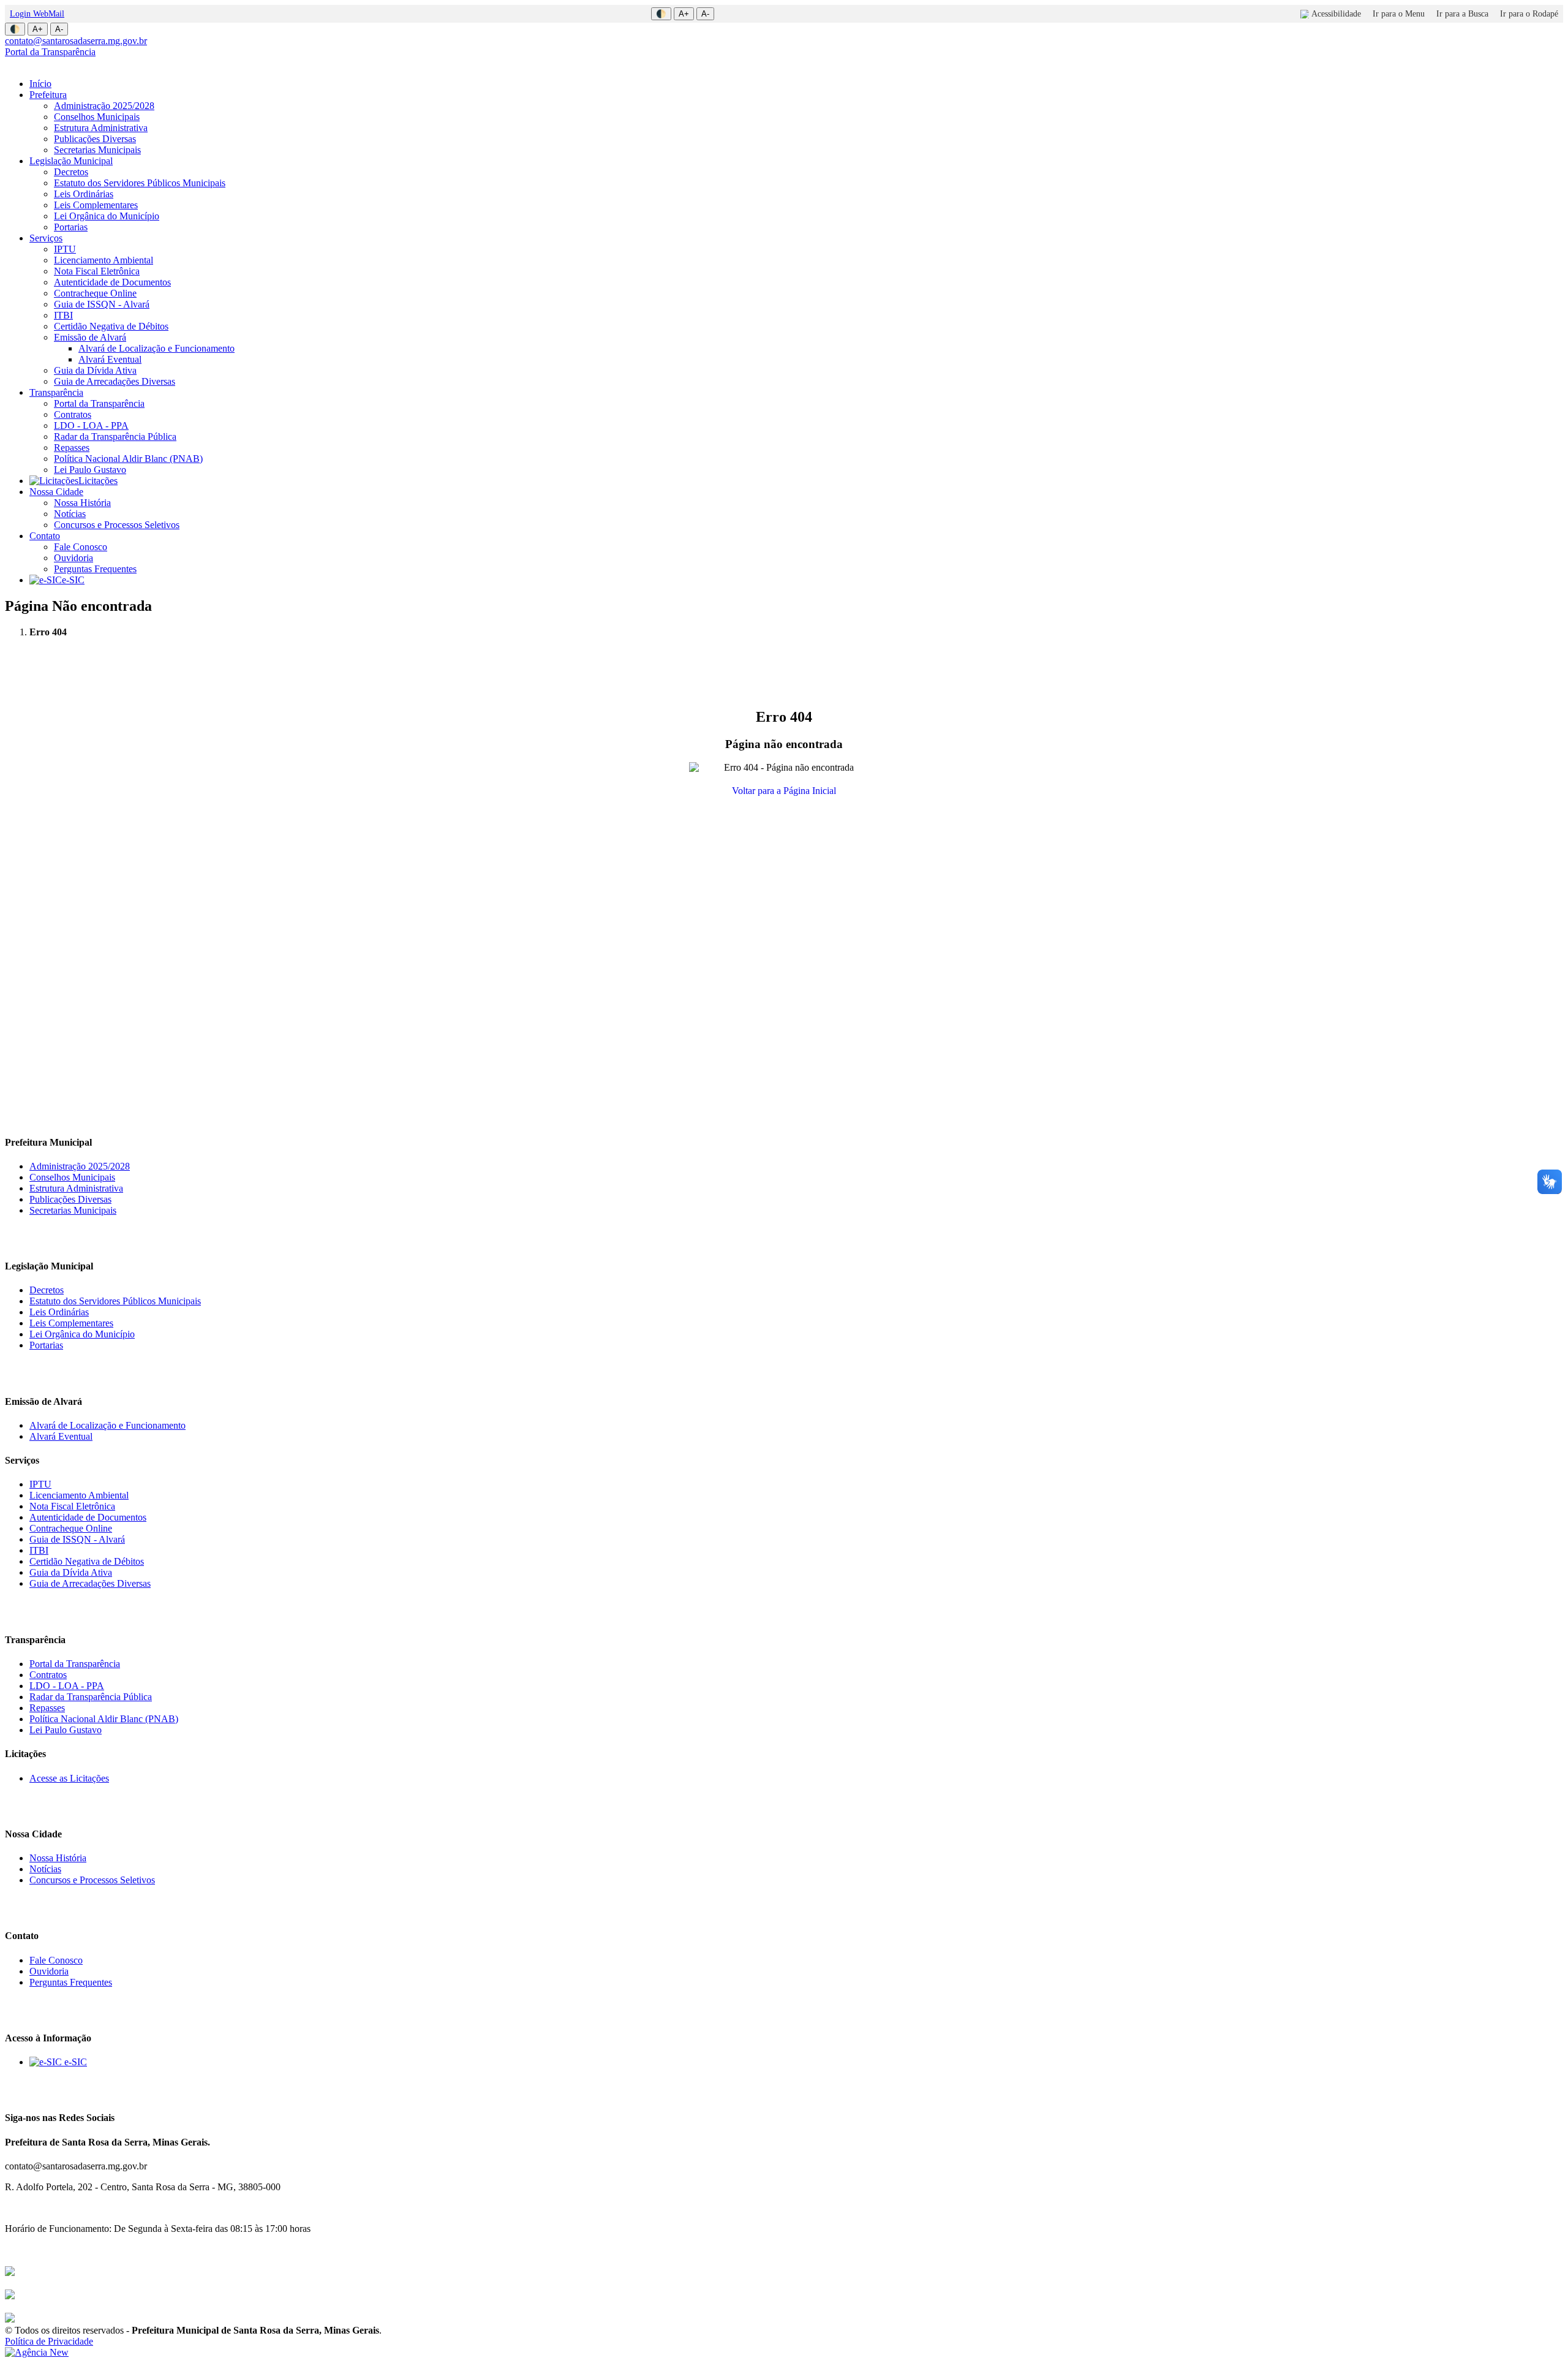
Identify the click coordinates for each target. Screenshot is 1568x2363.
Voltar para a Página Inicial (784, 791)
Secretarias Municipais (97, 150)
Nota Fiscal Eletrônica (97, 271)
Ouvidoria (73, 558)
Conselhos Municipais (97, 117)
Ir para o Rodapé (1529, 14)
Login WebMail (37, 14)
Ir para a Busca (1462, 14)
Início (40, 84)
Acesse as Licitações (69, 1778)
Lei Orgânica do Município (107, 216)
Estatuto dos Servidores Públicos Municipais (140, 183)
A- (705, 14)
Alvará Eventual (110, 359)
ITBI (63, 315)
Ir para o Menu (1399, 14)
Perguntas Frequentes (95, 569)
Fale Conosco (81, 547)
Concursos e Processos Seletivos (117, 525)
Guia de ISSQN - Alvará (102, 304)
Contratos (73, 414)
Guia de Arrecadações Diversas (115, 381)
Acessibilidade (1336, 14)
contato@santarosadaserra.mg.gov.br (76, 41)
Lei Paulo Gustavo (90, 470)
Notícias (70, 514)
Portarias (71, 227)
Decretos (71, 172)
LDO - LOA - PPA (91, 425)
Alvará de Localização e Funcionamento (156, 348)
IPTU (65, 249)
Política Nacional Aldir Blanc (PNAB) (128, 459)
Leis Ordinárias (84, 194)
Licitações (98, 481)
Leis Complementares (96, 205)
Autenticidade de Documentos (112, 282)
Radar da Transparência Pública (115, 437)
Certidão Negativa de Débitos (111, 326)
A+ (684, 14)
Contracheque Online (95, 293)
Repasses (72, 448)
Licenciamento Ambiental (104, 260)
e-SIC (73, 580)
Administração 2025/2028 (104, 106)
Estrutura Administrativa (101, 128)
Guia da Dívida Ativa (95, 370)
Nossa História (82, 503)
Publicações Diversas (95, 139)
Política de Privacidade (49, 2341)
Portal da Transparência (50, 52)
